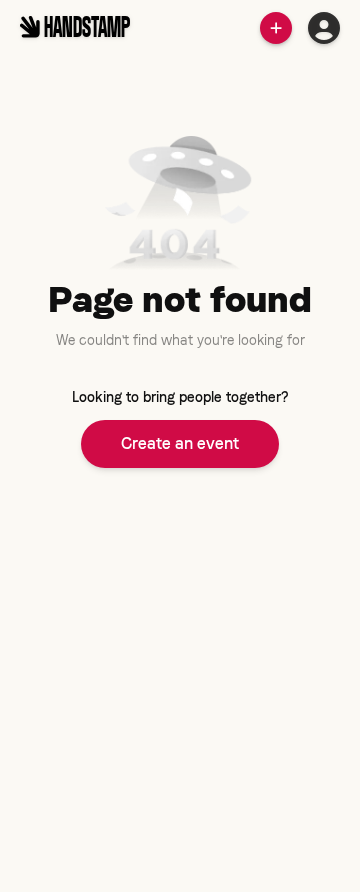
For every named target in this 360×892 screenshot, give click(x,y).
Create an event (180, 443)
